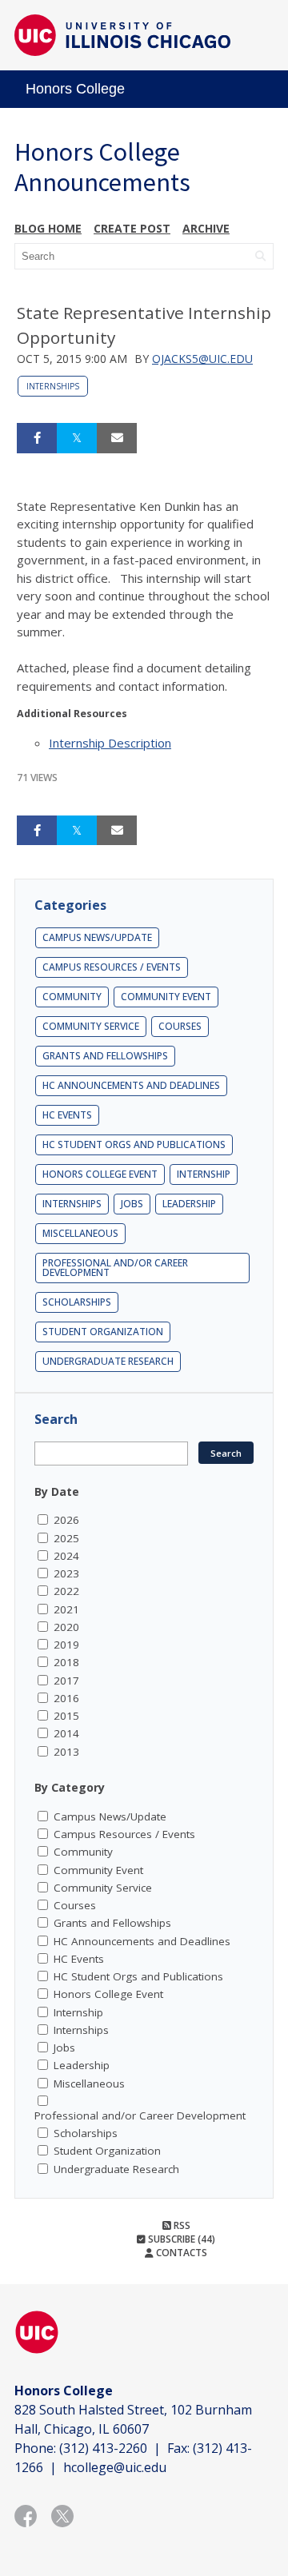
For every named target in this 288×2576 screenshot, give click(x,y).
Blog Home (48, 228)
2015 (66, 1716)
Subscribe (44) (180, 2239)
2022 (66, 1591)
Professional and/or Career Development (115, 1268)
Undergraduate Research (108, 1361)
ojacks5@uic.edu (202, 359)
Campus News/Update (97, 937)
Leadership (189, 1204)
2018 (66, 1662)
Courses (180, 1026)
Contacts (180, 2253)
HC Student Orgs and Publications (134, 1144)
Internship (204, 1174)
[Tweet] (77, 438)
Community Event (166, 997)
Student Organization (103, 1332)
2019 (66, 1645)
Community (72, 997)
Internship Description (110, 743)
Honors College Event (100, 1174)
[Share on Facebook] (37, 438)
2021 (66, 1609)
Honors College (75, 89)
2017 (66, 1681)
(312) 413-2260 (103, 2448)
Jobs (132, 1204)
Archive (206, 228)
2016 (66, 1698)
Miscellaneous (80, 1233)
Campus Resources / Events (112, 967)
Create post (132, 228)
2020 (66, 1627)
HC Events (67, 1115)
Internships (53, 386)
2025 (66, 1538)
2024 (66, 1556)
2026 (66, 1520)
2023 (66, 1573)
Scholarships (77, 1302)
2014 (66, 1733)
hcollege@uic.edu (115, 2467)
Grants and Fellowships (105, 1056)
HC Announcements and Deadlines (131, 1085)
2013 (66, 1752)
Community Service (91, 1026)
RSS (181, 2225)
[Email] (117, 438)
